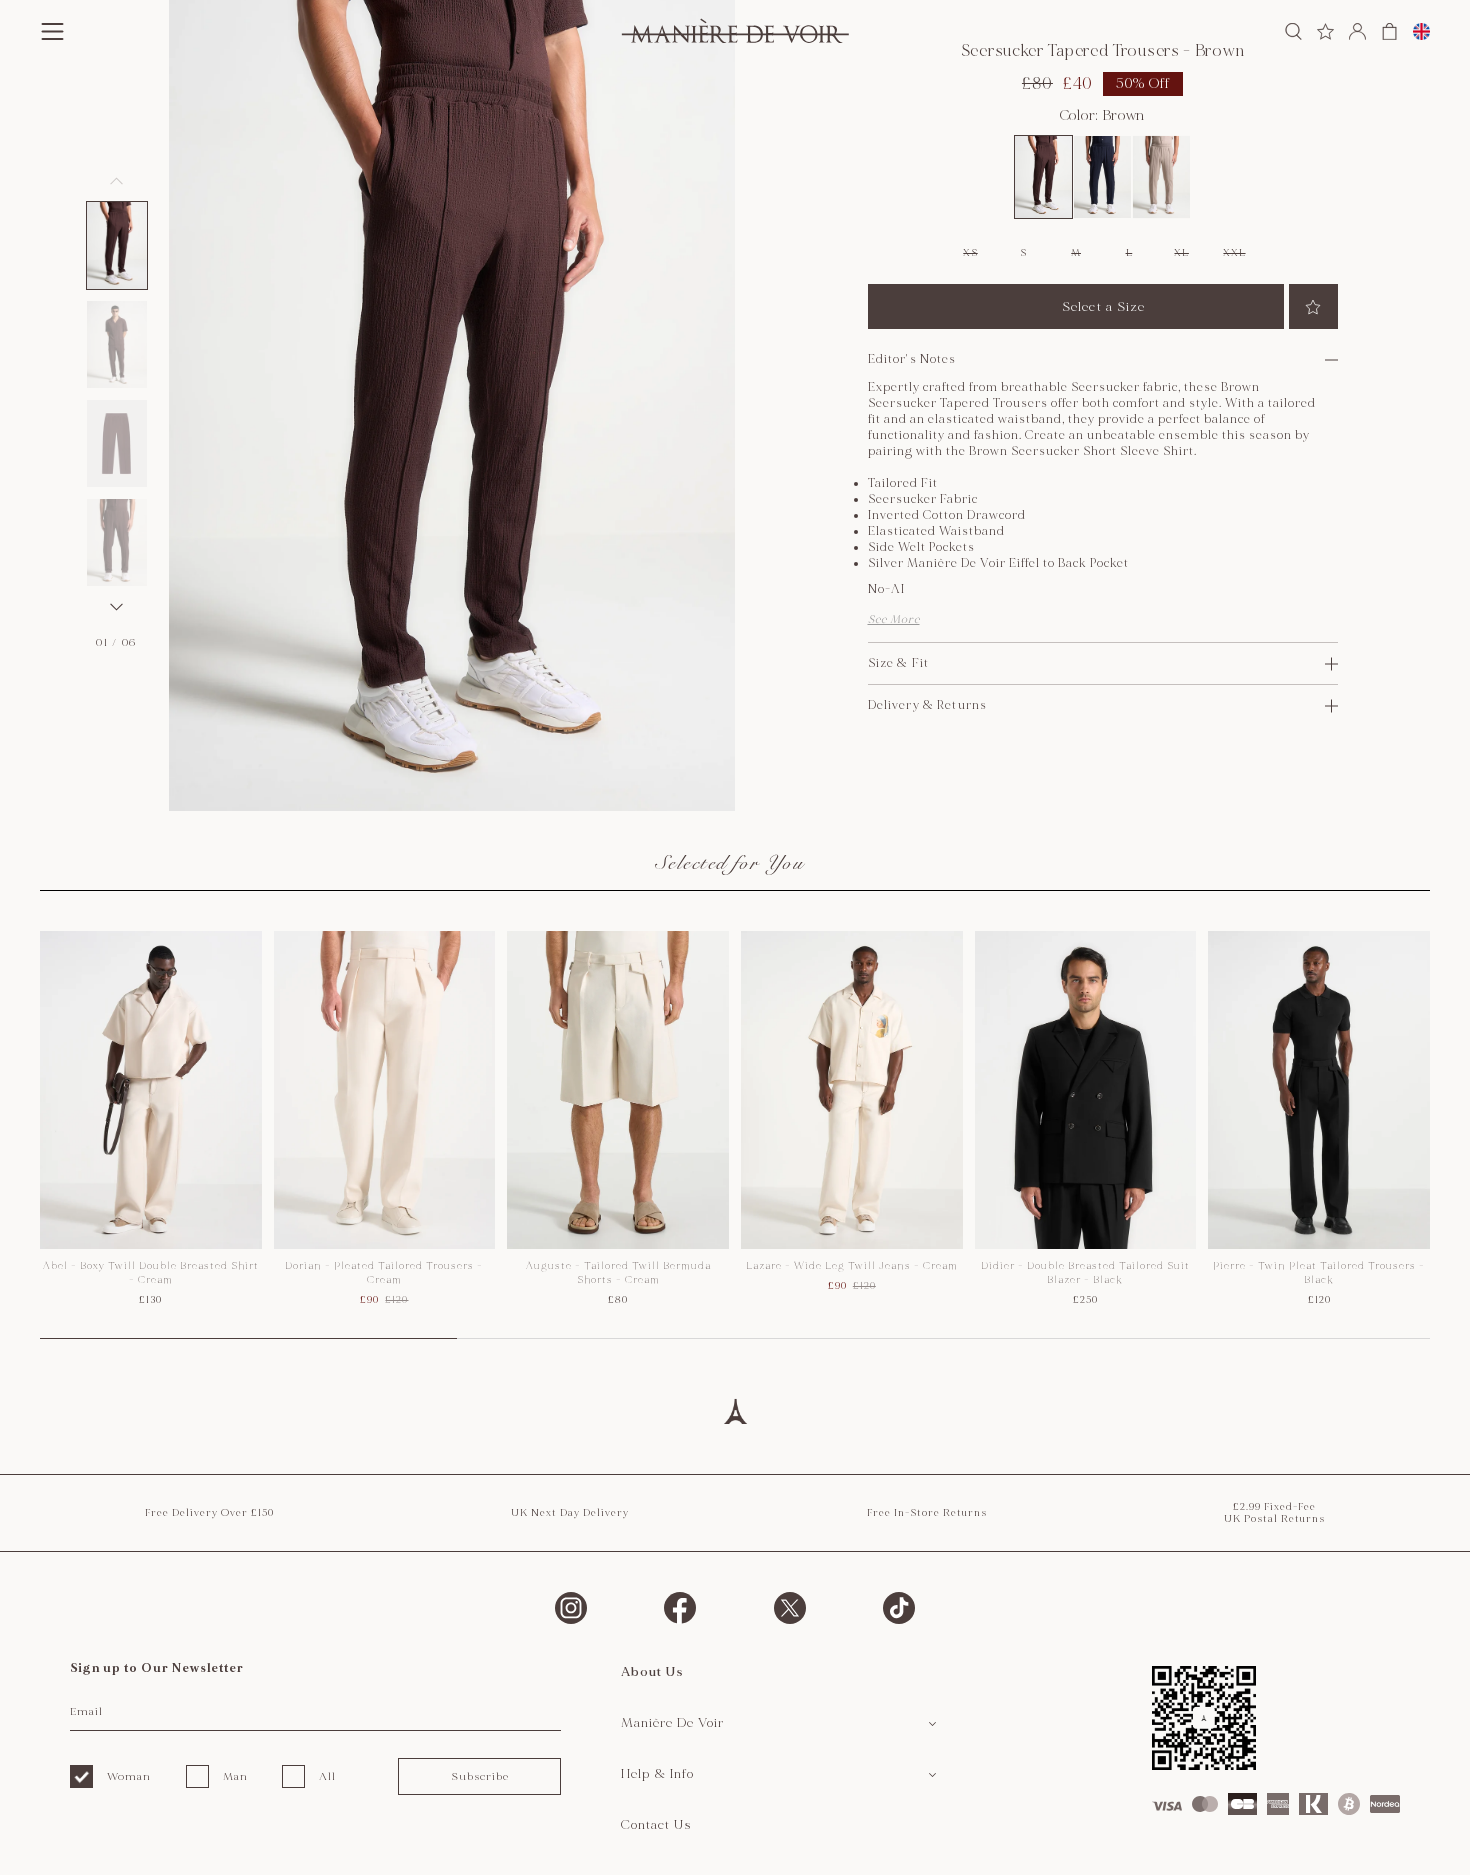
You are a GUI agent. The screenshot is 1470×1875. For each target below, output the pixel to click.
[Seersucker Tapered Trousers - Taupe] (1161, 177)
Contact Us (656, 1825)
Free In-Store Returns (927, 1513)
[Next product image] (117, 607)
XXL (1234, 253)
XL (1181, 253)
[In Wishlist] (1313, 306)
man (235, 1776)
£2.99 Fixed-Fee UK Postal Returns (1274, 1513)
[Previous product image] (117, 181)
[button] (117, 245)
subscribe (480, 1776)
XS (970, 253)
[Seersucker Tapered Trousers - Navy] (1102, 177)
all (327, 1776)
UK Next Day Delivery (570, 1513)
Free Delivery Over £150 (209, 1513)
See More (894, 619)
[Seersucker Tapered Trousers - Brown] (1043, 177)
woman (129, 1776)
